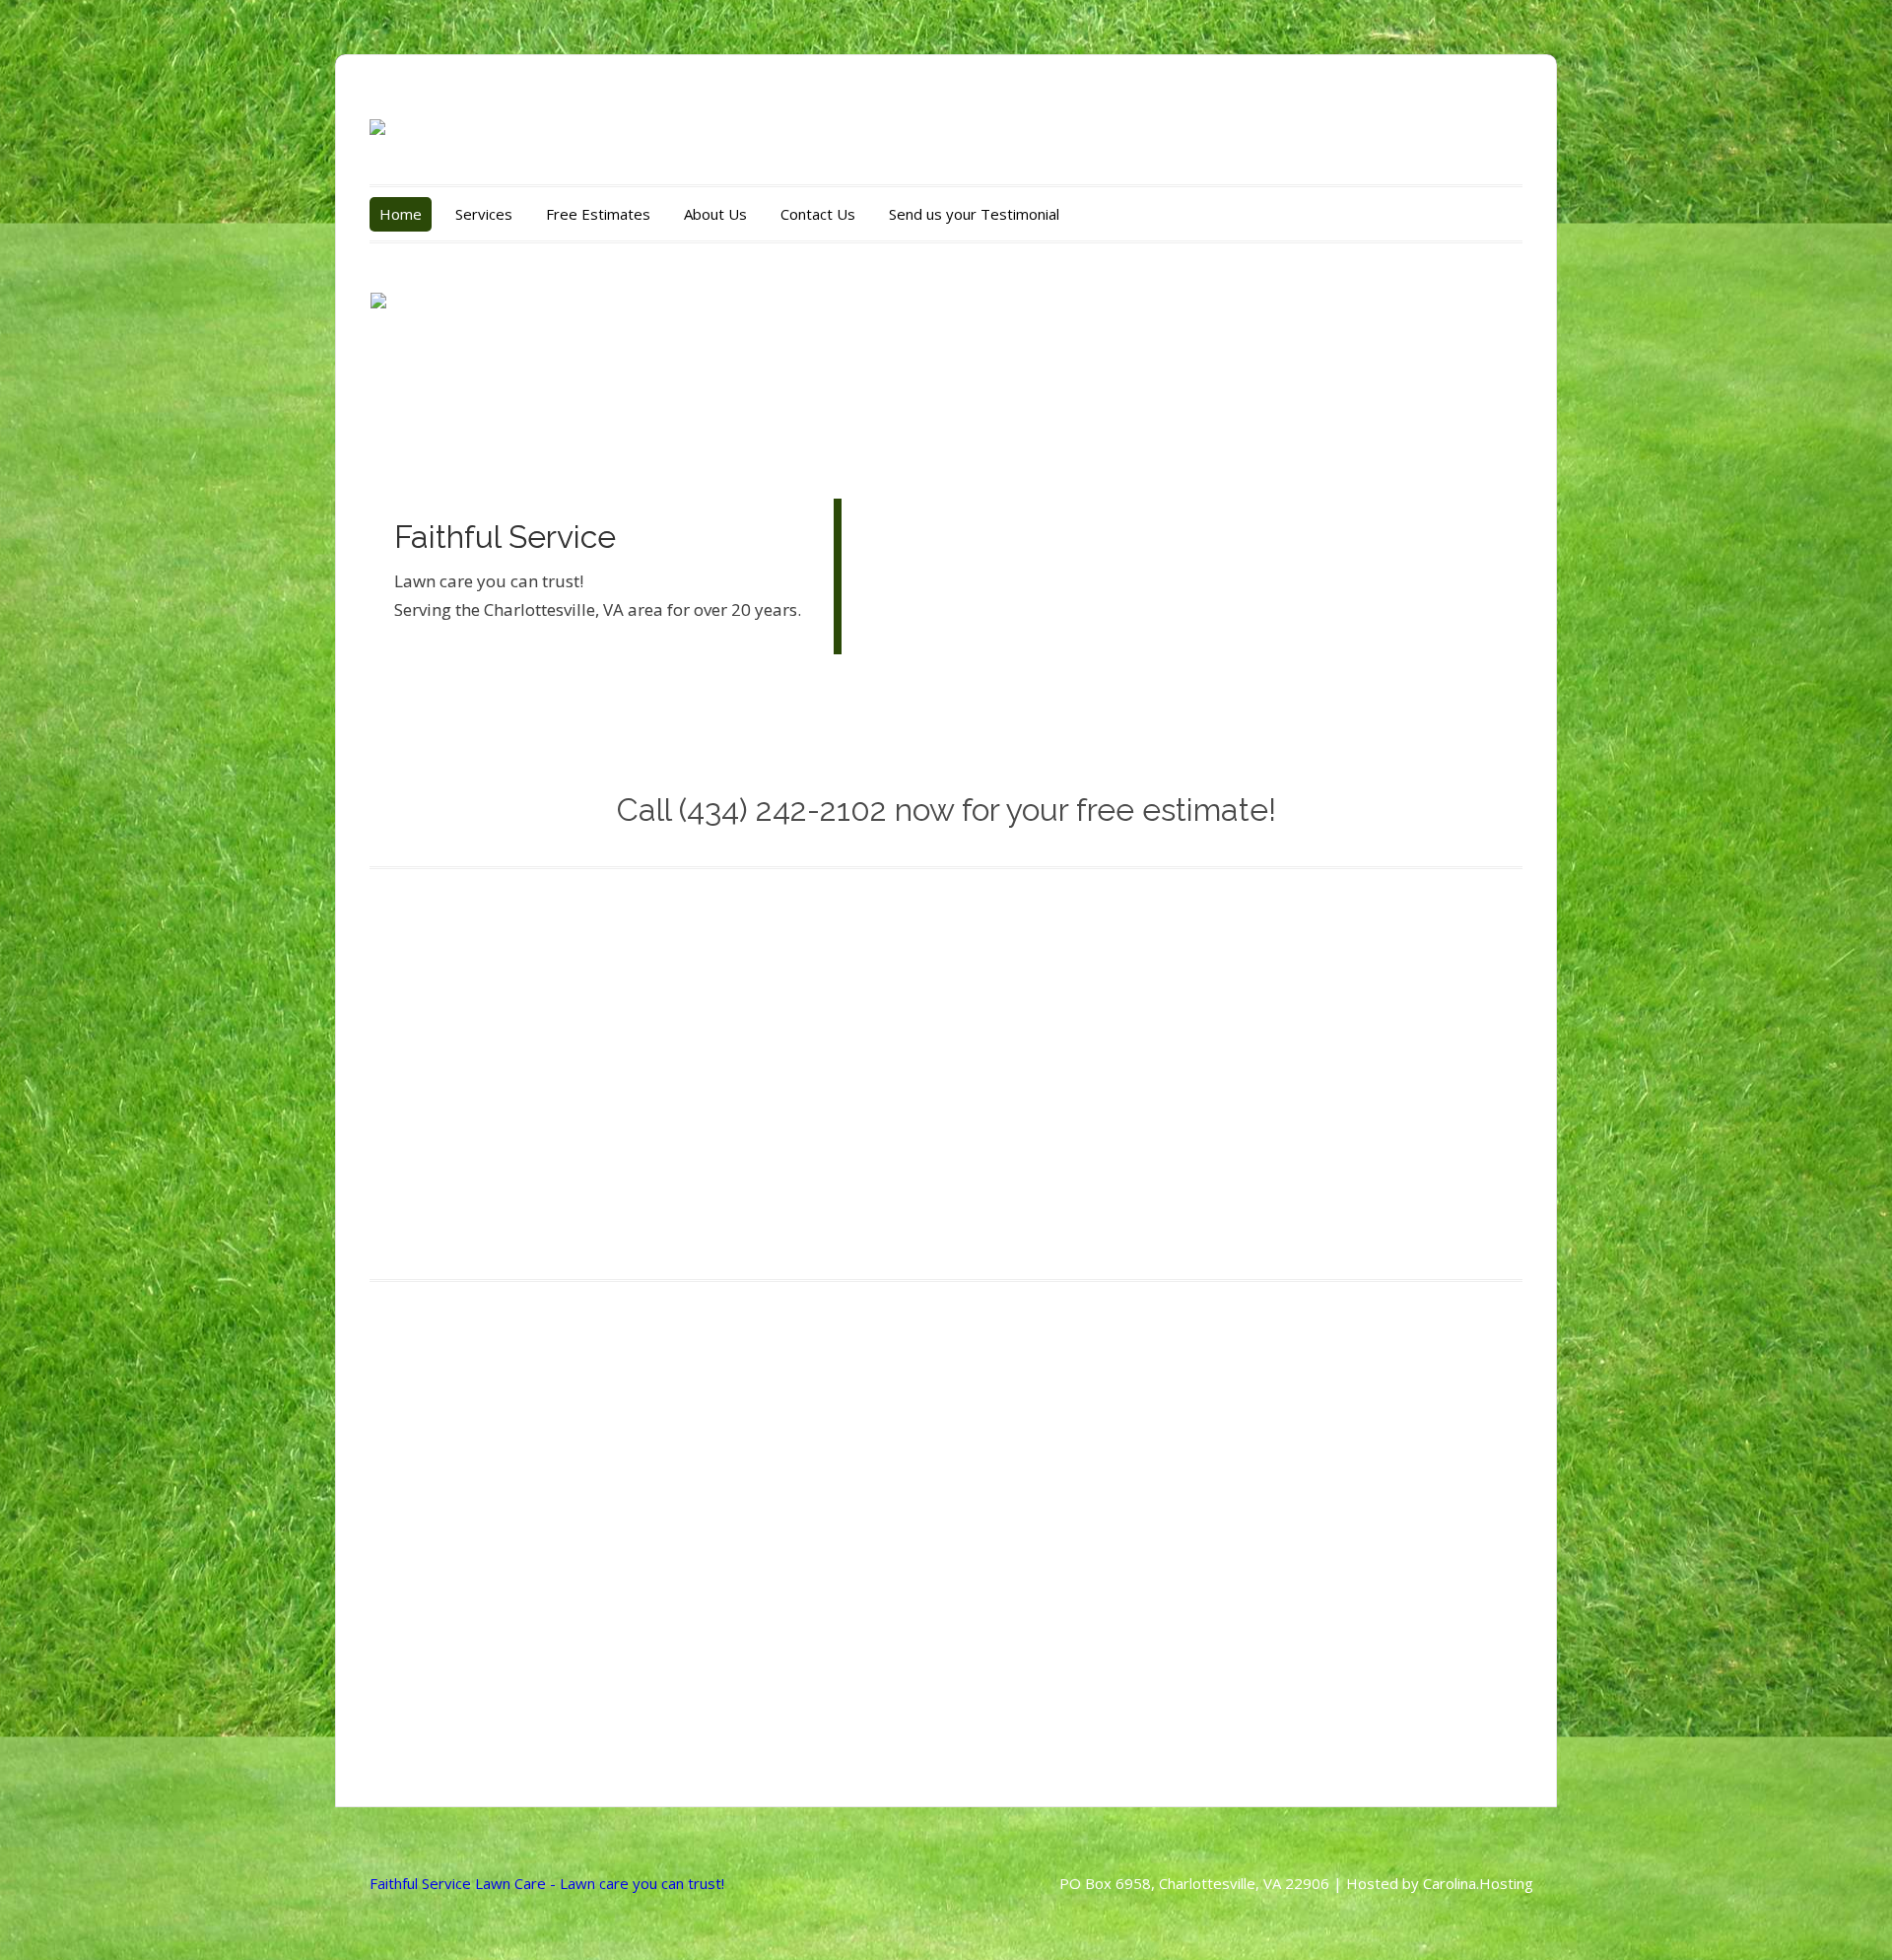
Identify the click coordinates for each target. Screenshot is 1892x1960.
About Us (715, 214)
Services (484, 214)
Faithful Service (505, 537)
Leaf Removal (1039, 1109)
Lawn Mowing (440, 1109)
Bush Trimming (746, 1109)
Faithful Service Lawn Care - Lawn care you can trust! (547, 1883)
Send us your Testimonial (974, 214)
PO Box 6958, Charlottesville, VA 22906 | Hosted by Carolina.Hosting (1296, 1883)
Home (401, 214)
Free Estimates (598, 214)
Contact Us (818, 214)
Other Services (1343, 1109)
